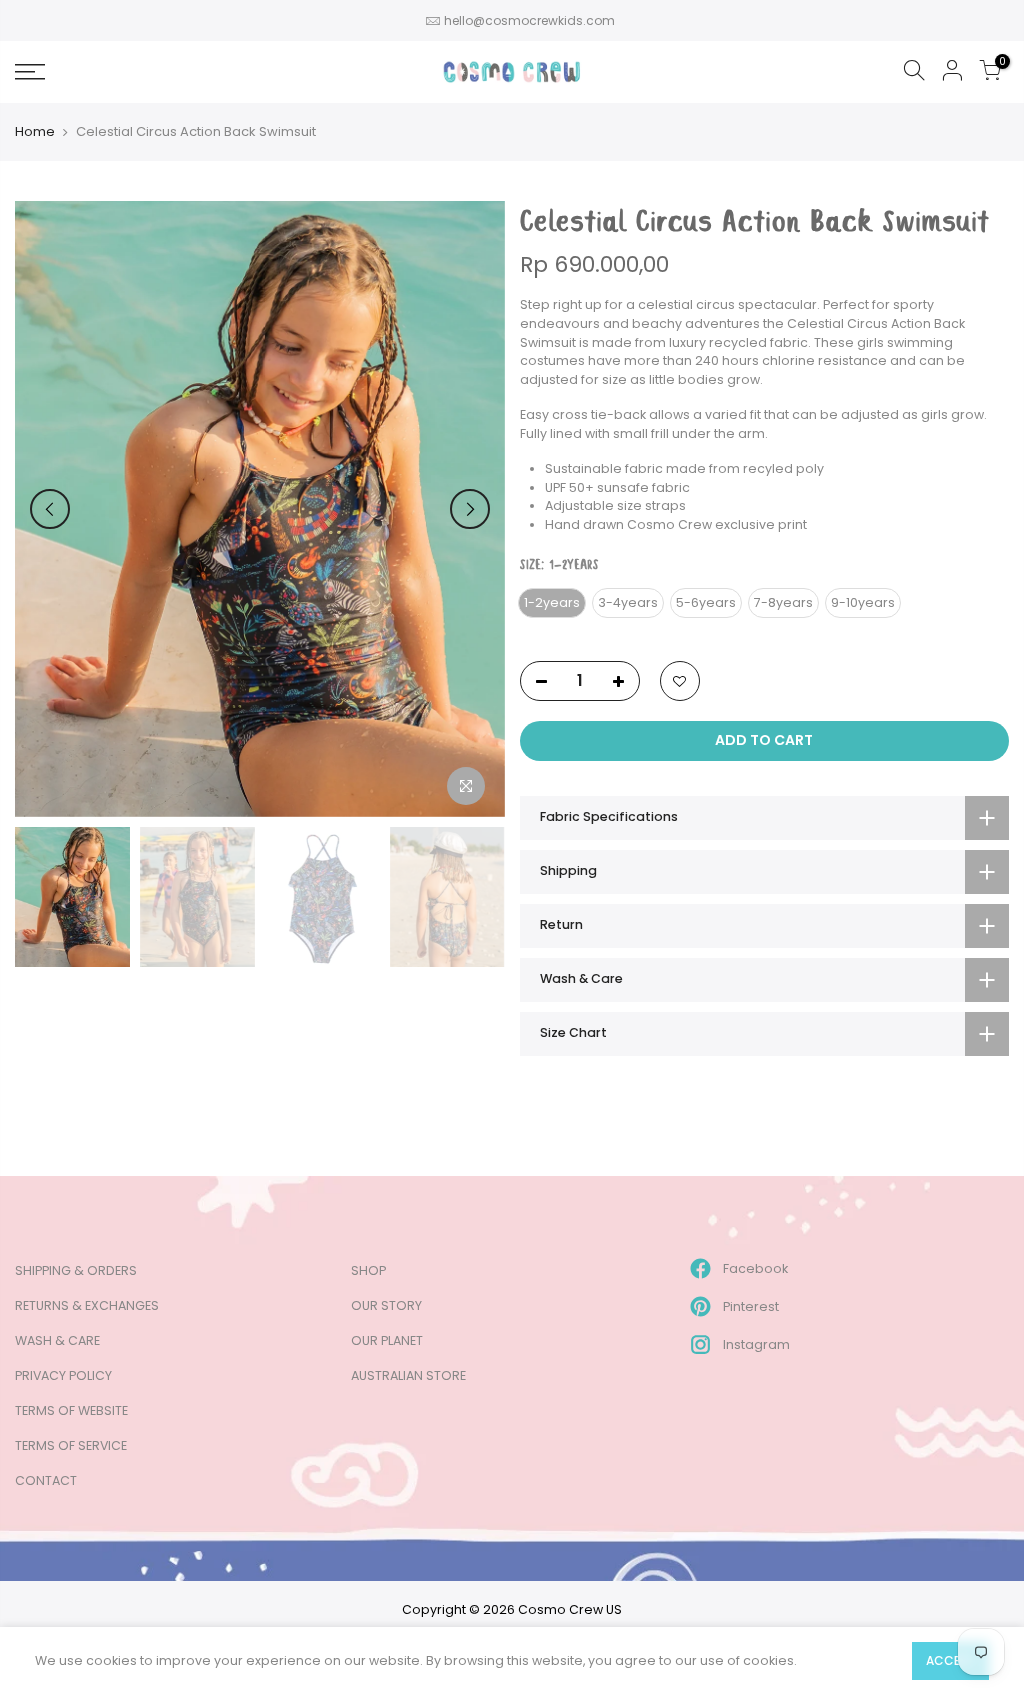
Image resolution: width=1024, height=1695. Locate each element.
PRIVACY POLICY (63, 1375)
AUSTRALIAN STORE (408, 1375)
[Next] (470, 509)
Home (35, 132)
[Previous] (50, 509)
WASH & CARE (57, 1340)
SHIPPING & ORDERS (76, 1270)
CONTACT (46, 1480)
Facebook (755, 1268)
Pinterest (751, 1306)
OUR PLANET (387, 1340)
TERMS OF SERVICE (71, 1445)
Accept (950, 1660)
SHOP (368, 1270)
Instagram (756, 1344)
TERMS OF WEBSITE (71, 1410)
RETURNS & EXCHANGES (87, 1305)
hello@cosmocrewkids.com (529, 20)
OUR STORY (386, 1305)
